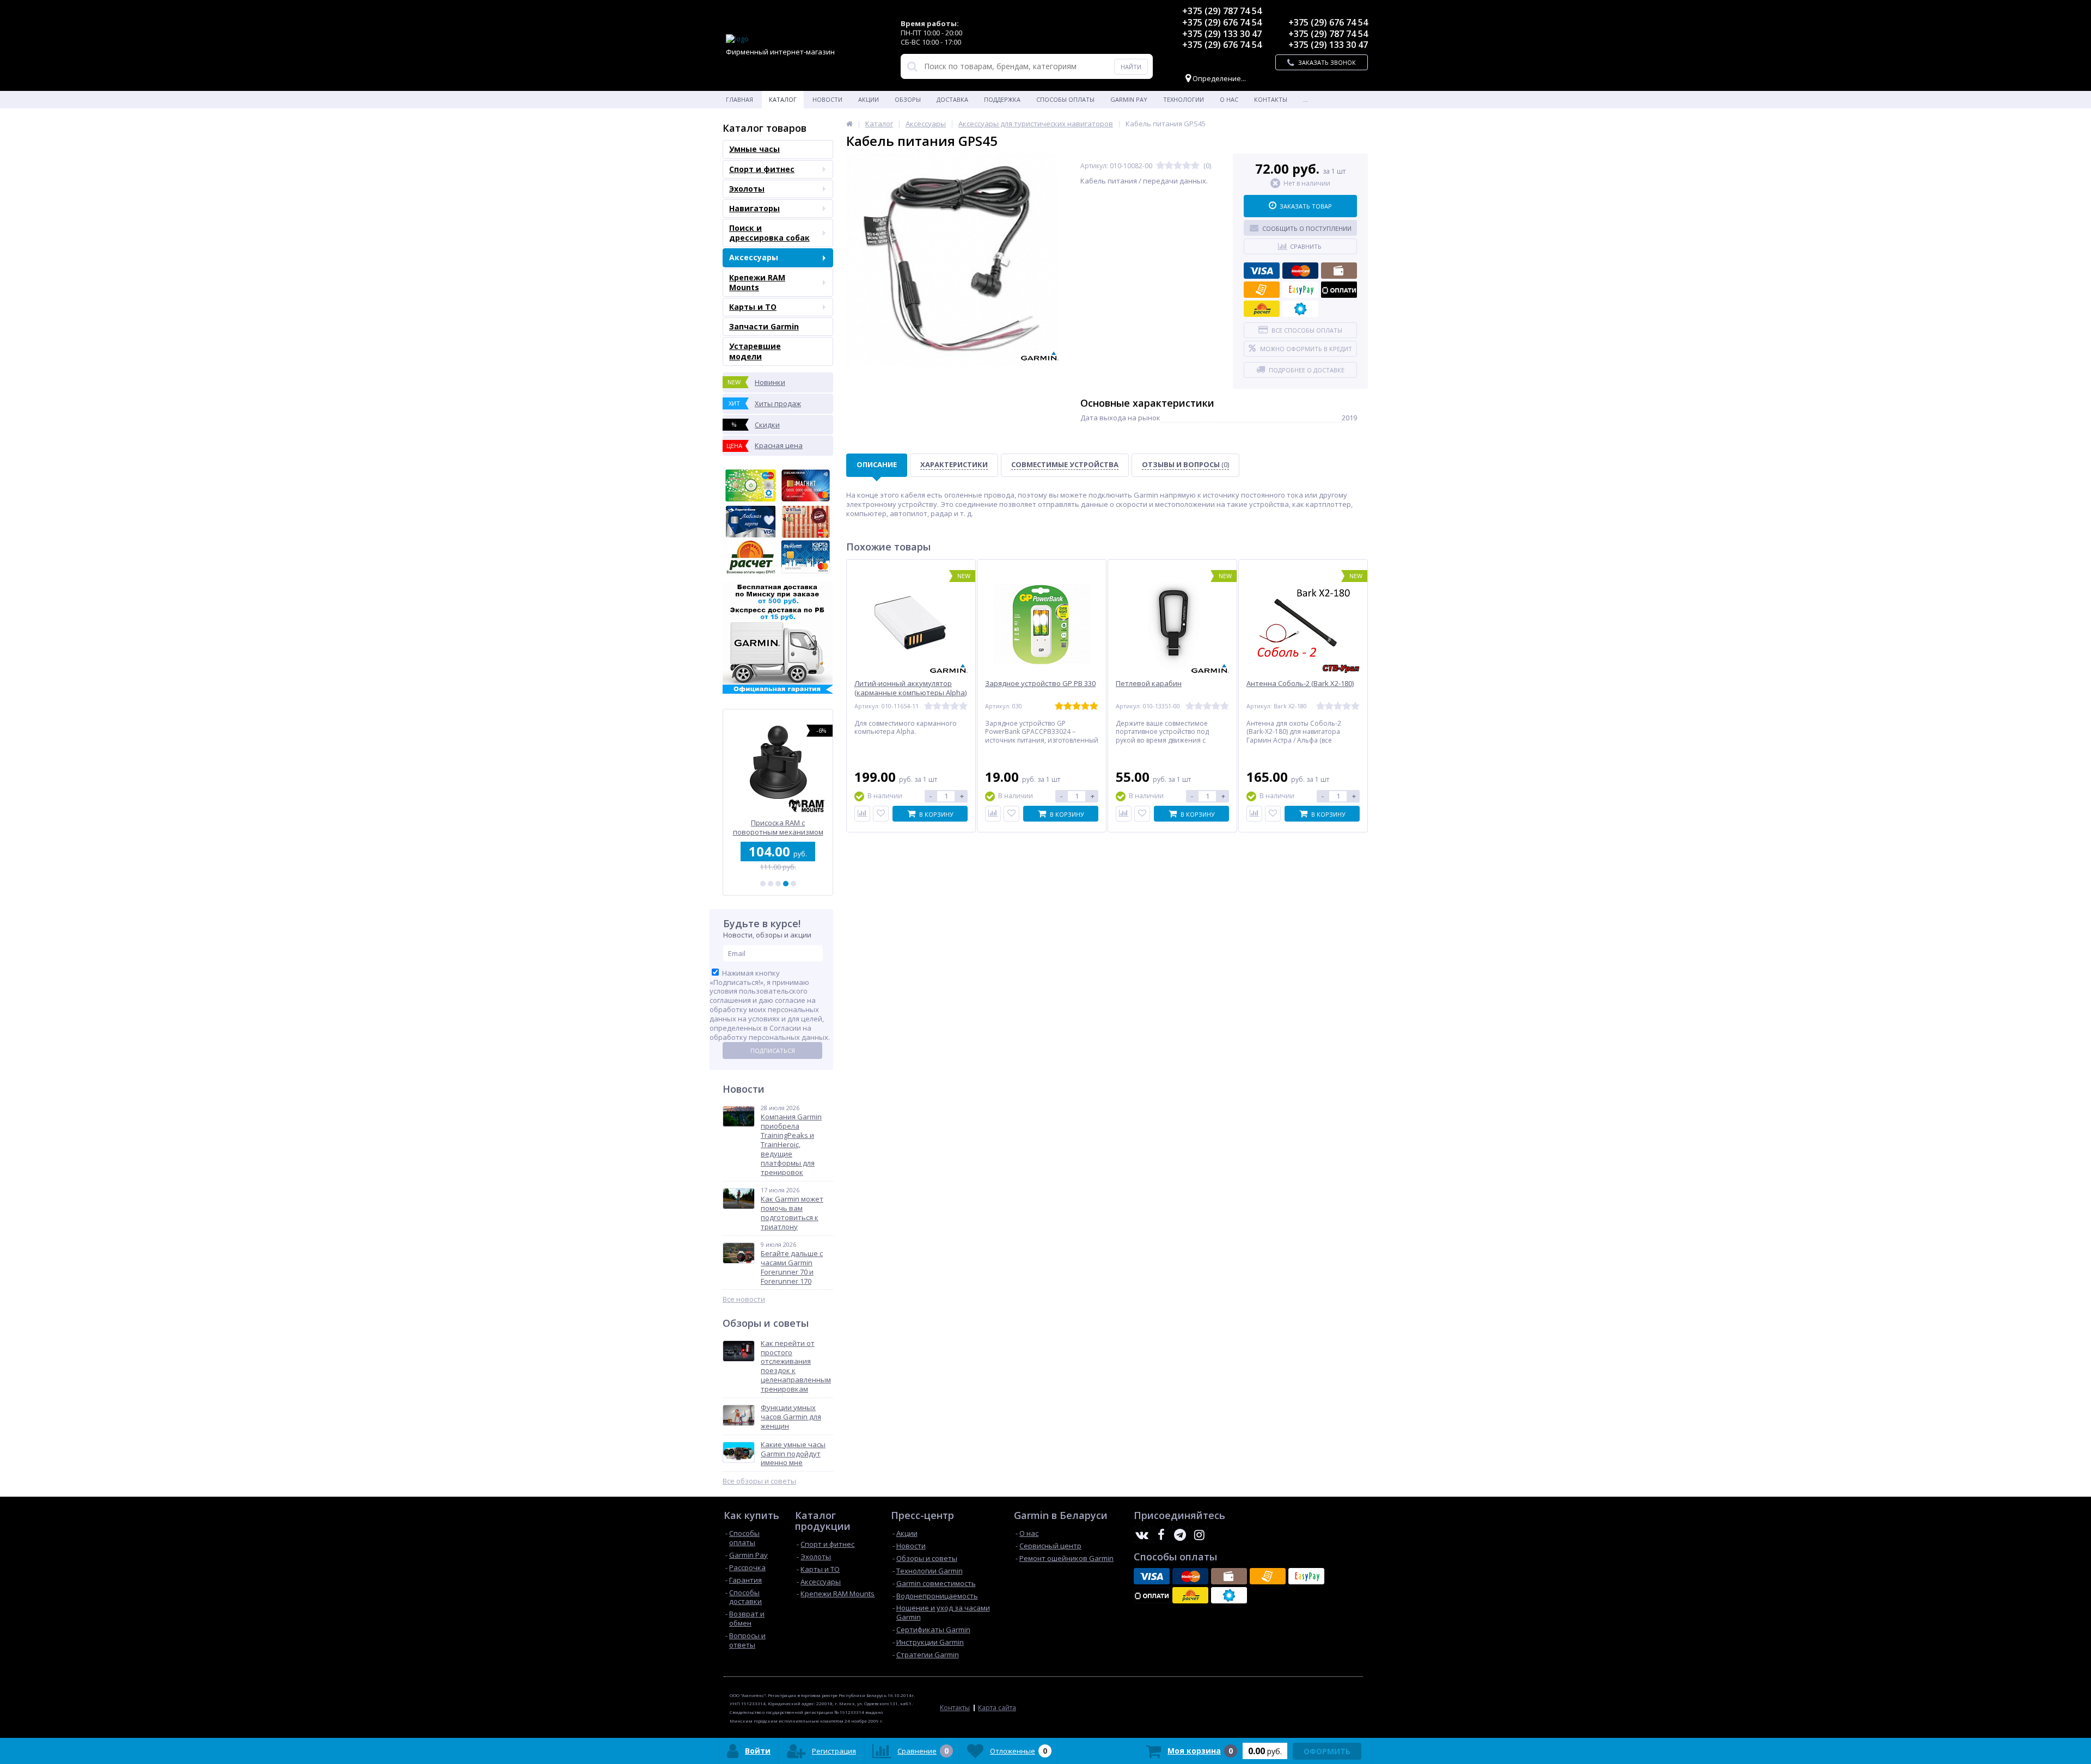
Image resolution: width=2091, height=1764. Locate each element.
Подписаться (773, 1051)
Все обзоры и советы (759, 1481)
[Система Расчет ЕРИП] (1262, 309)
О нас (1229, 99)
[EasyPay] (1300, 290)
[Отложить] (881, 814)
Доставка (952, 99)
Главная (739, 99)
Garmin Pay (1129, 99)
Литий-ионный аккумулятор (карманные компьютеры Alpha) (910, 688)
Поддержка (1002, 99)
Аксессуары (754, 257)
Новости (827, 99)
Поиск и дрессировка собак (769, 233)
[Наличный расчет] (1339, 271)
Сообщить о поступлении (1307, 228)
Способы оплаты (1065, 99)
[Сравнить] (862, 814)
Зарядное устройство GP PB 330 (1040, 684)
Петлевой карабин (1149, 684)
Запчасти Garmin (764, 326)
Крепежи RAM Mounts (757, 282)
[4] (786, 884)
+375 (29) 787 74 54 (1222, 11)
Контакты (1271, 99)
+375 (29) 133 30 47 (1222, 34)
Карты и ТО (753, 307)
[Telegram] (1180, 1535)
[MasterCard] (1300, 271)
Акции (869, 99)
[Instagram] (1199, 1535)
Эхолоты (747, 189)
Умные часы (754, 149)
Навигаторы (754, 208)
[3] (778, 884)
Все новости (744, 1299)
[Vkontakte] (1142, 1535)
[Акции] (849, 124)
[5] (793, 884)
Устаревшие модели (755, 351)
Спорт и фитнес (762, 169)
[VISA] (1262, 271)
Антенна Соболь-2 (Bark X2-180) (1300, 684)
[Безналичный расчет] (1262, 290)
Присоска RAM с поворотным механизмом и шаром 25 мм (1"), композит (778, 827)
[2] (771, 884)
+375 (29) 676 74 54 (1222, 22)
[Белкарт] (1300, 309)
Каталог (783, 99)
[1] (763, 884)
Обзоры (908, 99)
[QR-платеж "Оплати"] (1339, 290)
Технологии (1184, 99)
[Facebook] (1161, 1535)
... (1306, 99)
